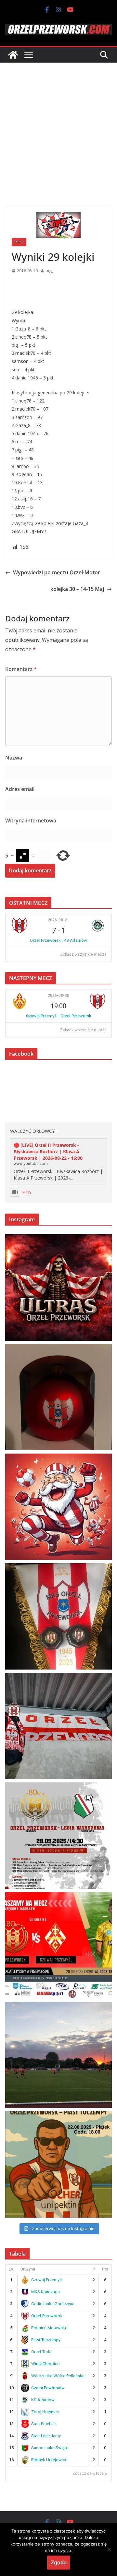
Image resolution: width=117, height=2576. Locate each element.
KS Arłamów (43, 2400)
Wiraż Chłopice (45, 2364)
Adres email (20, 789)
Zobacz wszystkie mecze (83, 954)
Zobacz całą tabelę (90, 2474)
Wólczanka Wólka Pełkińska (58, 2376)
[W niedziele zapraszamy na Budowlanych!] (58, 1836)
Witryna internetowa (31, 821)
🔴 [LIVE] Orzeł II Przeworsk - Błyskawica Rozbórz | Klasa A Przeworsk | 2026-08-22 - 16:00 (48, 1151)
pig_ (49, 271)
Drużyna (28, 2269)
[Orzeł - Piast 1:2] (58, 2055)
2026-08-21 (58, 920)
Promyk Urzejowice (49, 2460)
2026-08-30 (58, 996)
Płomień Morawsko (49, 2328)
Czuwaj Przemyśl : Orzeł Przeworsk (59, 1016)
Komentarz (21, 669)
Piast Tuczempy (46, 2340)
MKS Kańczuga (45, 2292)
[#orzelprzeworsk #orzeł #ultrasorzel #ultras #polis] (58, 1288)
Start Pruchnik (44, 2424)
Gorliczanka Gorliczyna (53, 2304)
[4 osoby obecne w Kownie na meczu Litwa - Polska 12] (58, 1726)
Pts (105, 2269)
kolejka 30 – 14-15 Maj (77, 589)
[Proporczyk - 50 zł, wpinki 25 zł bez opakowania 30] (58, 1616)
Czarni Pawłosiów (48, 2388)
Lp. (11, 2269)
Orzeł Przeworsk (47, 2316)
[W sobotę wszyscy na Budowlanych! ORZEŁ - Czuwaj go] (58, 1945)
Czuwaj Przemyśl (47, 2280)
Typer (19, 242)
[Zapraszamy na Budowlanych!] (58, 2164)
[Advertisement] (58, 124)
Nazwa (14, 758)
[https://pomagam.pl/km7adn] (58, 1507)
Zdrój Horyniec (45, 2412)
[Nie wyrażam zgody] (109, 2549)
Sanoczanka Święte (50, 2448)
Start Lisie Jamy (46, 2436)
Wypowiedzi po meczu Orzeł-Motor (57, 572)
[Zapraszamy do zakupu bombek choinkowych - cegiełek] (58, 1397)
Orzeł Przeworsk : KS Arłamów (58, 940)
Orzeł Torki (41, 2352)
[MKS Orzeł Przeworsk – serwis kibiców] (13, 55)
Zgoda (59, 2562)
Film (26, 1192)
